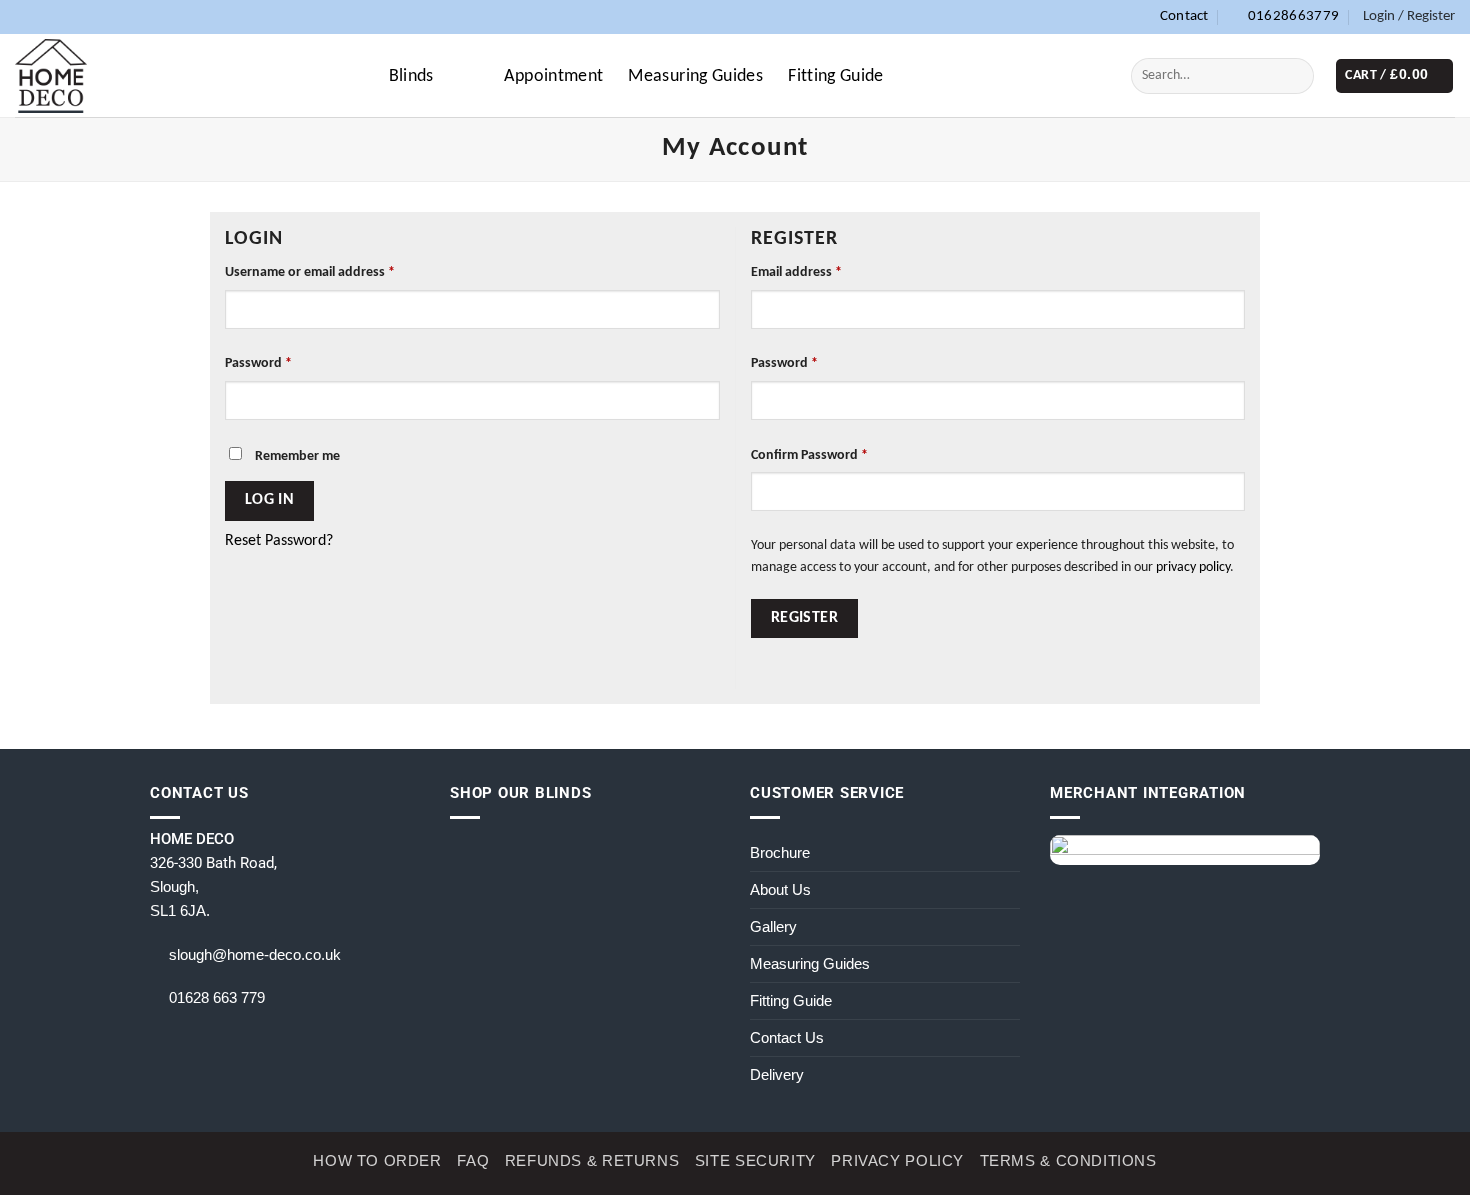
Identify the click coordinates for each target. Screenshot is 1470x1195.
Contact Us (787, 1037)
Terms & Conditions (1068, 1160)
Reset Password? (279, 541)
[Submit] (1293, 75)
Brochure (780, 852)
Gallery (773, 926)
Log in (270, 500)
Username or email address (310, 272)
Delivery (777, 1074)
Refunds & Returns (592, 1160)
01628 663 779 (217, 997)
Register (805, 618)
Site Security (755, 1160)
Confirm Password (809, 455)
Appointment (553, 76)
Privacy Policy (897, 1160)
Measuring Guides (695, 76)
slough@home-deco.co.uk (255, 954)
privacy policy (1193, 567)
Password (258, 363)
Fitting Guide (836, 76)
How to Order (377, 1160)
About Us (780, 889)
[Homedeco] (51, 75)
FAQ (473, 1160)
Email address (796, 272)
